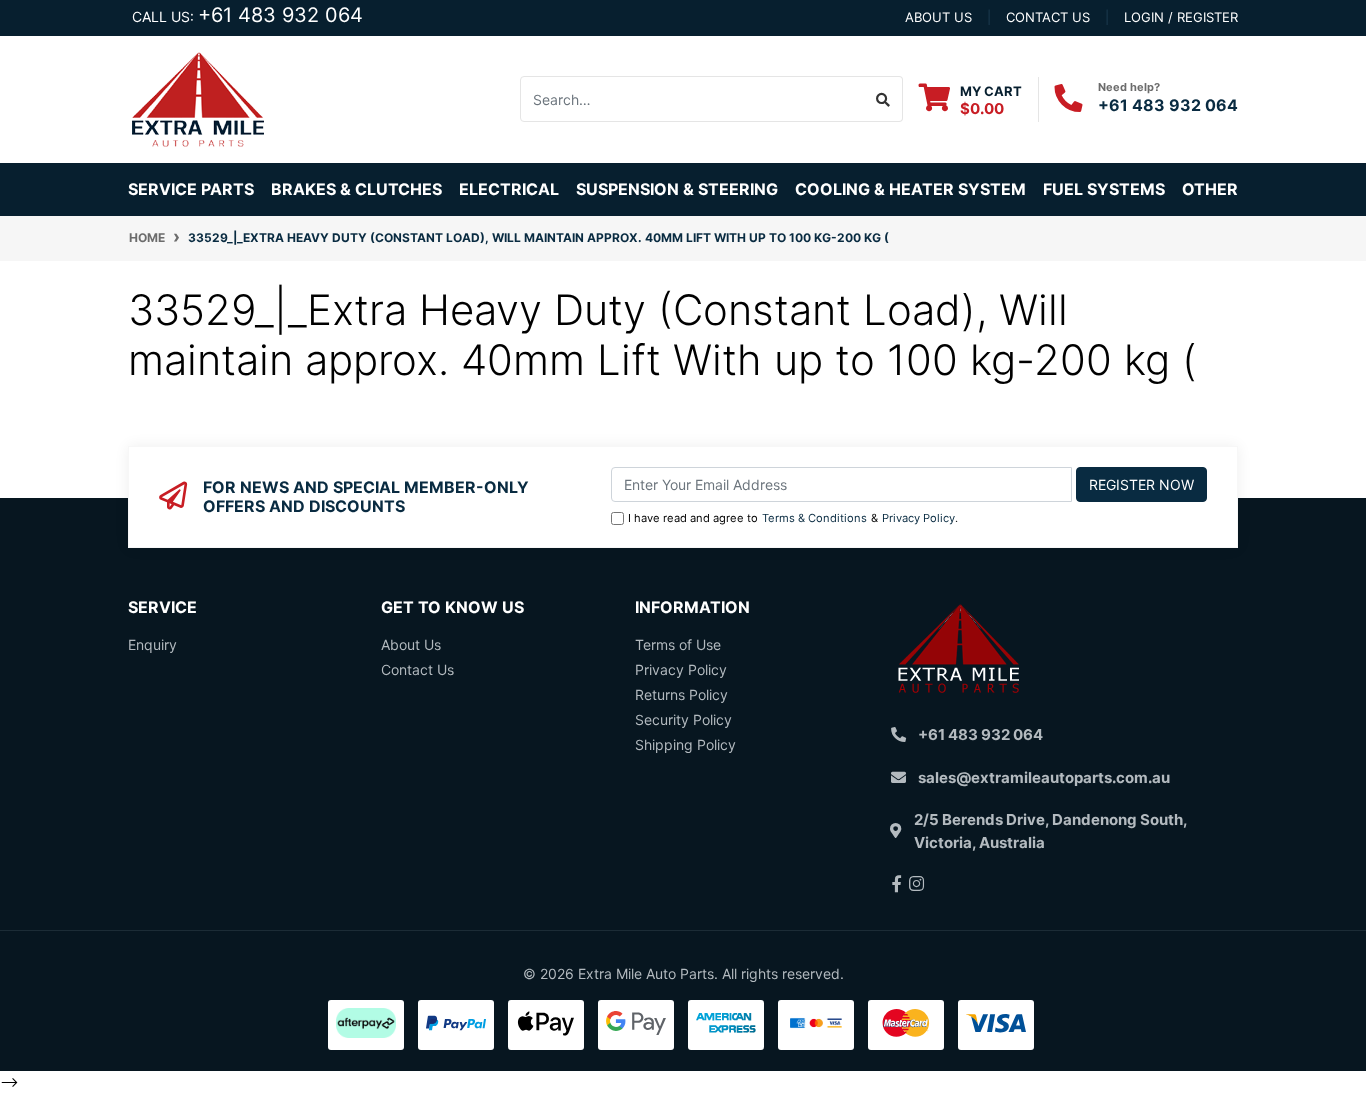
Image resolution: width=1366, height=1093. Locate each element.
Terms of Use (678, 644)
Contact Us (417, 669)
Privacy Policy (918, 518)
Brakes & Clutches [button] (356, 189)
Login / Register (1181, 17)
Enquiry (152, 644)
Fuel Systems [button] (1104, 189)
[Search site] (883, 99)
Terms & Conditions (814, 518)
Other (1210, 189)
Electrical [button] (509, 189)
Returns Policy (681, 694)
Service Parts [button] (191, 189)
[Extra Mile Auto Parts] (198, 97)
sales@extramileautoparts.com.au (1044, 777)
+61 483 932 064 (280, 15)
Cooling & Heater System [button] (910, 189)
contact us (1048, 17)
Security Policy (683, 719)
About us (938, 17)
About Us (411, 644)
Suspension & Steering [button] (677, 189)
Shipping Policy (685, 744)
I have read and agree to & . (793, 518)
